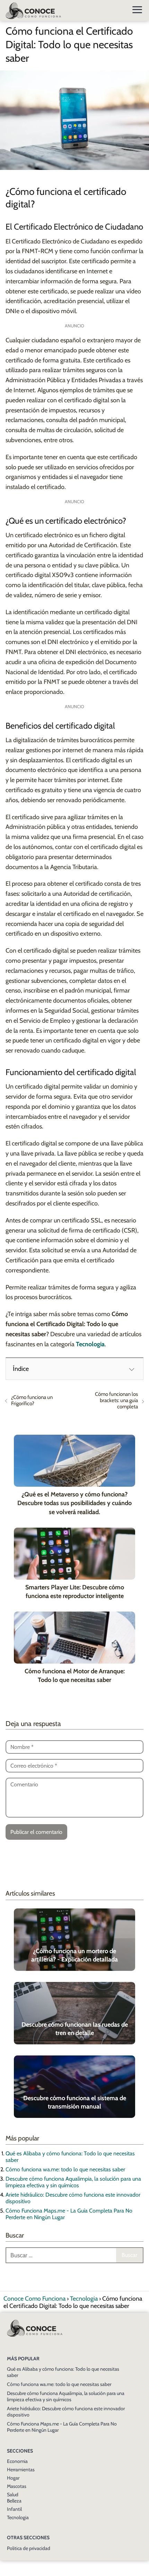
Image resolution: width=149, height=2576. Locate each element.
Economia (17, 2461)
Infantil (14, 2509)
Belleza (14, 2501)
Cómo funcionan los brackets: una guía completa (116, 1400)
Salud (13, 2495)
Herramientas (21, 2470)
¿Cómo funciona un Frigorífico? (32, 1400)
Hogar (13, 2478)
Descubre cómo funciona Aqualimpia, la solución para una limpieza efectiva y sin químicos (73, 2182)
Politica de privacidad (29, 2548)
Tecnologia (18, 2517)
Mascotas (17, 2486)
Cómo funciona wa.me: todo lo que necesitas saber (65, 2169)
